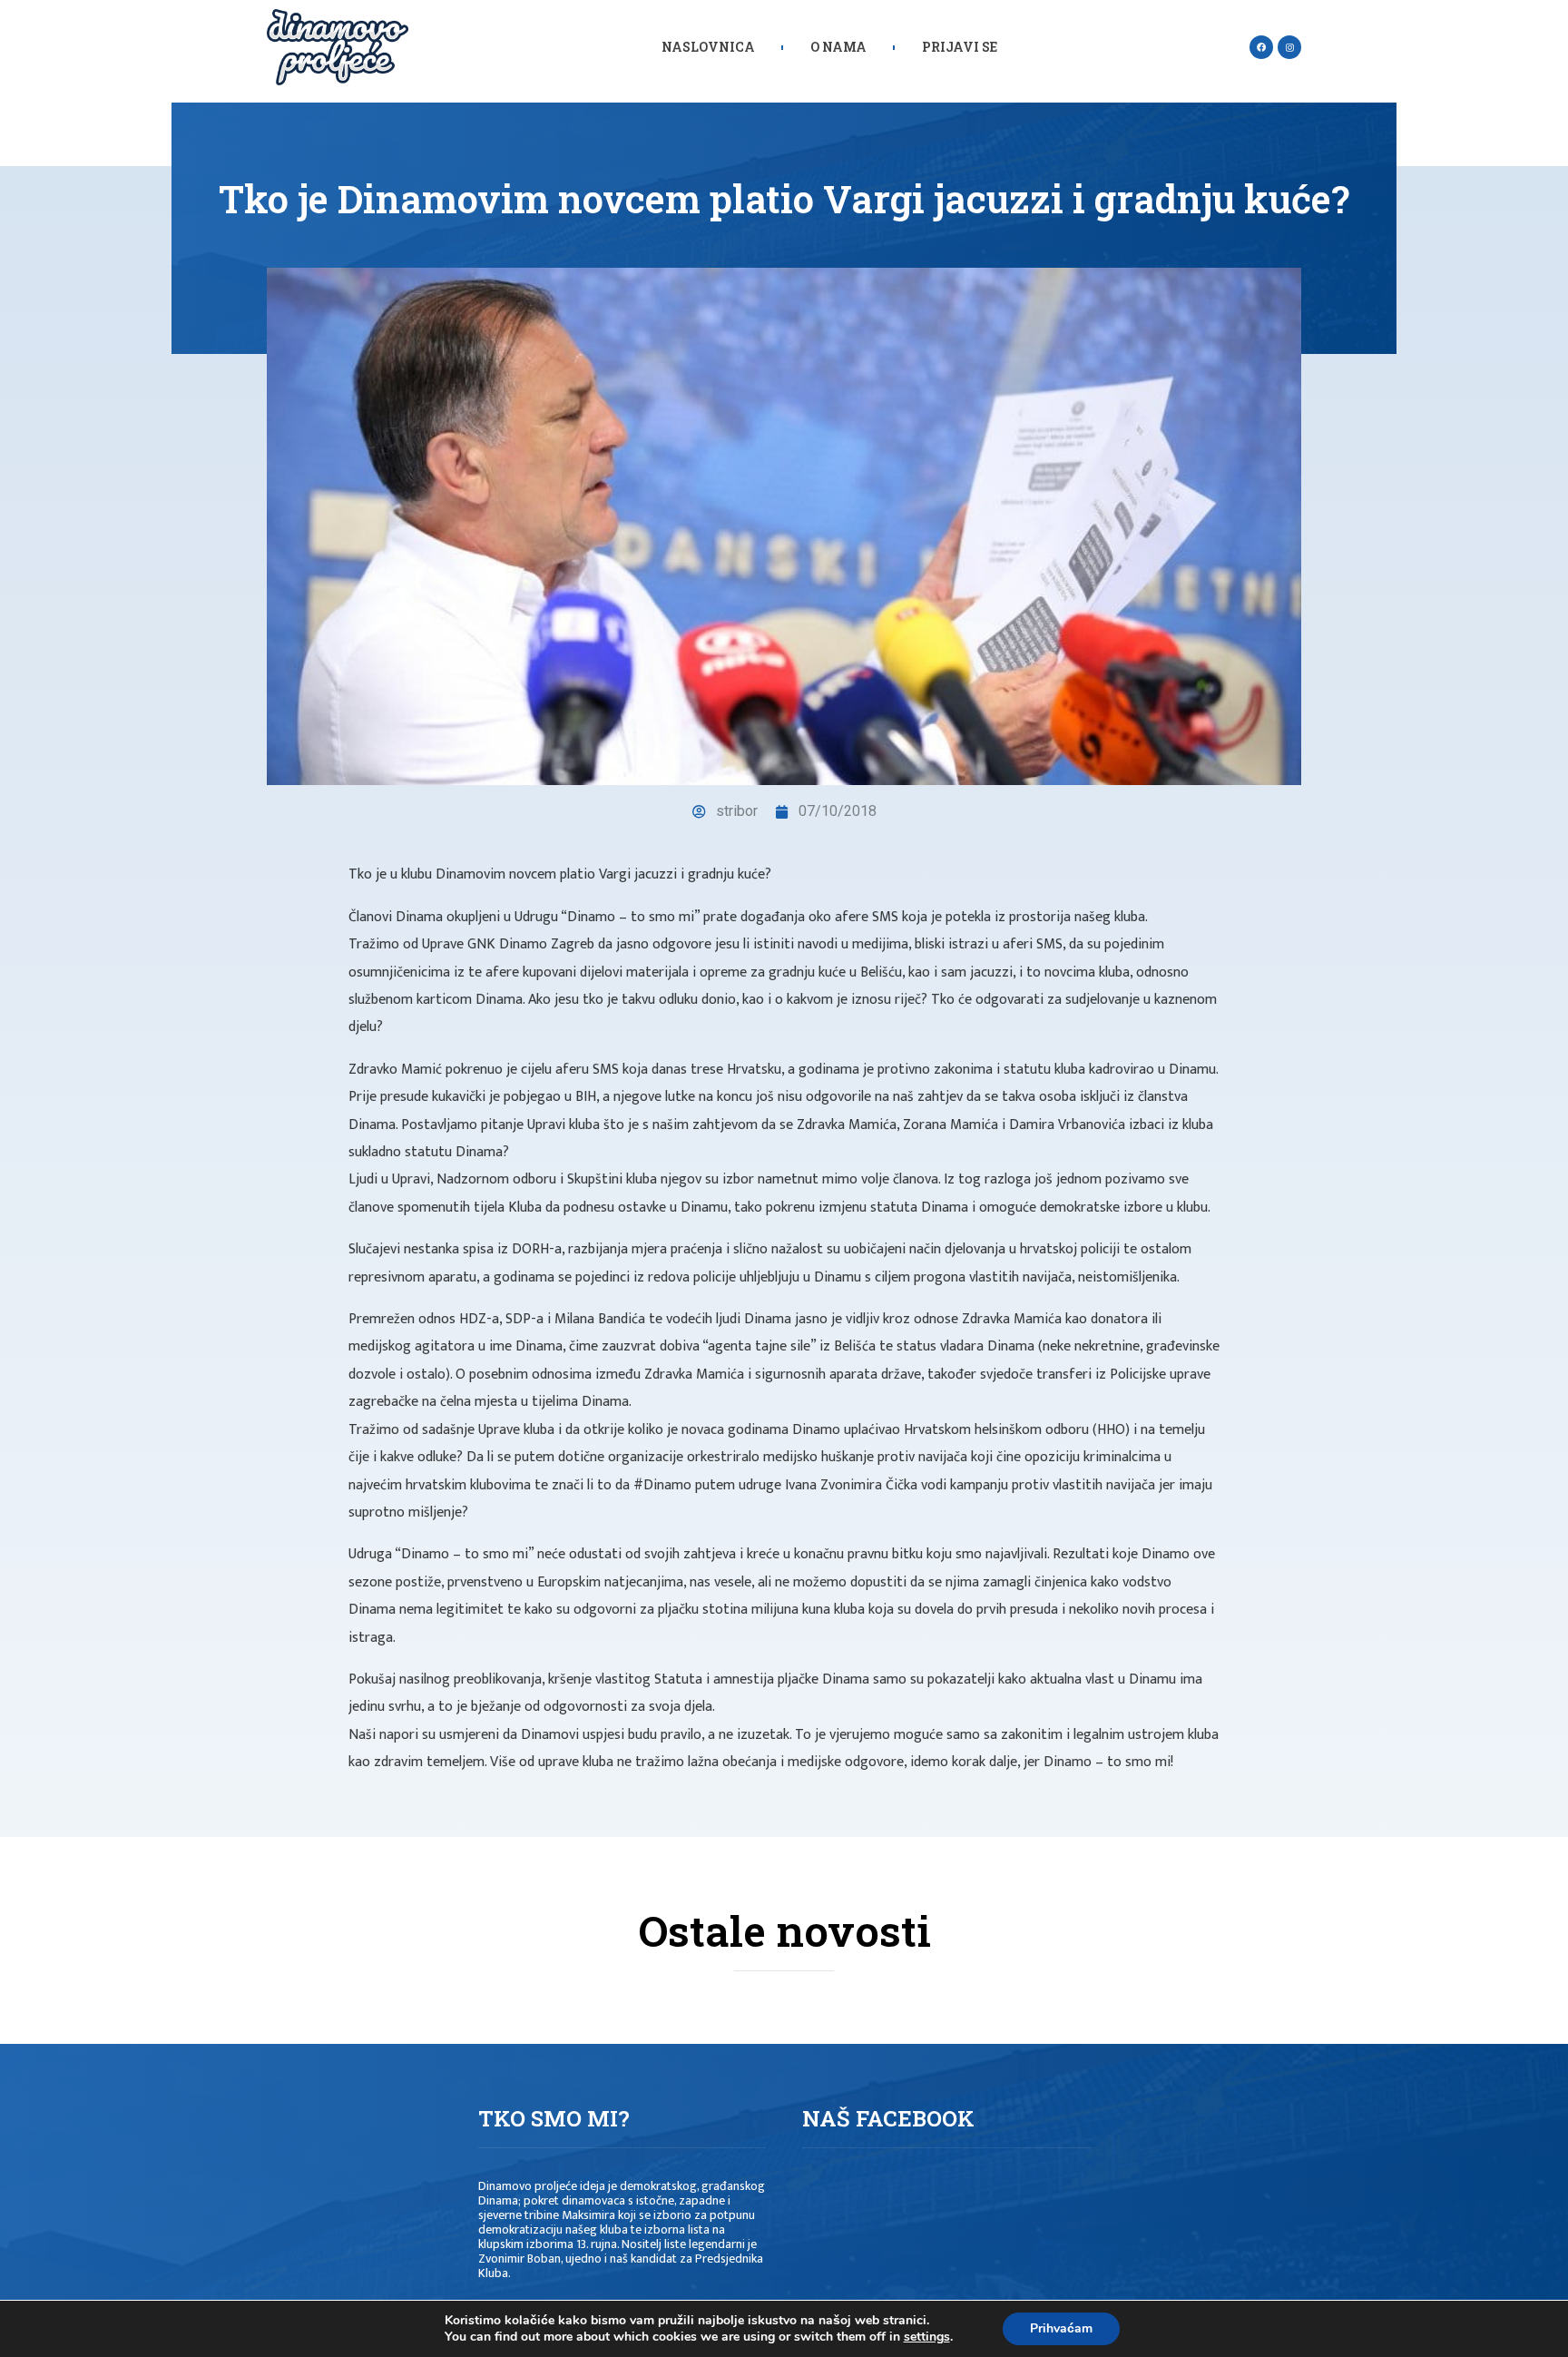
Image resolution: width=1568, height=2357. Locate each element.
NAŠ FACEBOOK (888, 2118)
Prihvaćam (1061, 2328)
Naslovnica (708, 47)
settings (927, 2337)
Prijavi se (960, 47)
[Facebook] (1261, 47)
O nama (838, 47)
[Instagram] (1289, 47)
